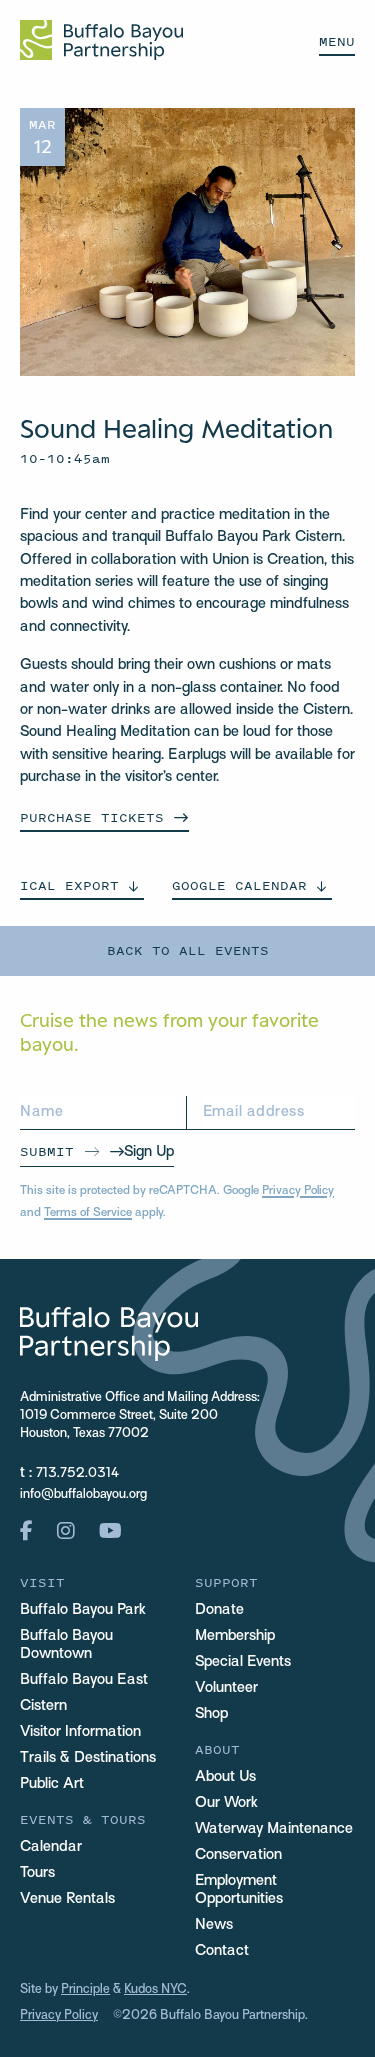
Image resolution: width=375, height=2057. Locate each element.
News (214, 1925)
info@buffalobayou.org (83, 1495)
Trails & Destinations (88, 1758)
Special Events (243, 1662)
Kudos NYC (155, 1990)
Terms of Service (88, 1213)
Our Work (226, 1803)
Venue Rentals (67, 1899)
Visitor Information (80, 1732)
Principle (85, 1990)
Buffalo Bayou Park (83, 1610)
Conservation (238, 1855)
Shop (211, 1714)
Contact (222, 1951)
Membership (235, 1636)
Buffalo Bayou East (84, 1680)
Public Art (52, 1784)
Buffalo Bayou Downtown (66, 1645)
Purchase (92, 817)
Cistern (43, 1706)
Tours (37, 1873)
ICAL (69, 885)
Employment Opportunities (239, 1890)
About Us (225, 1777)
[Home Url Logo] (101, 40)
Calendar (51, 1847)
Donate (219, 1610)
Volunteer (226, 1688)
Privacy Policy (298, 1191)
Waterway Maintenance (274, 1829)
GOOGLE (239, 885)
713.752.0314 (77, 1474)
